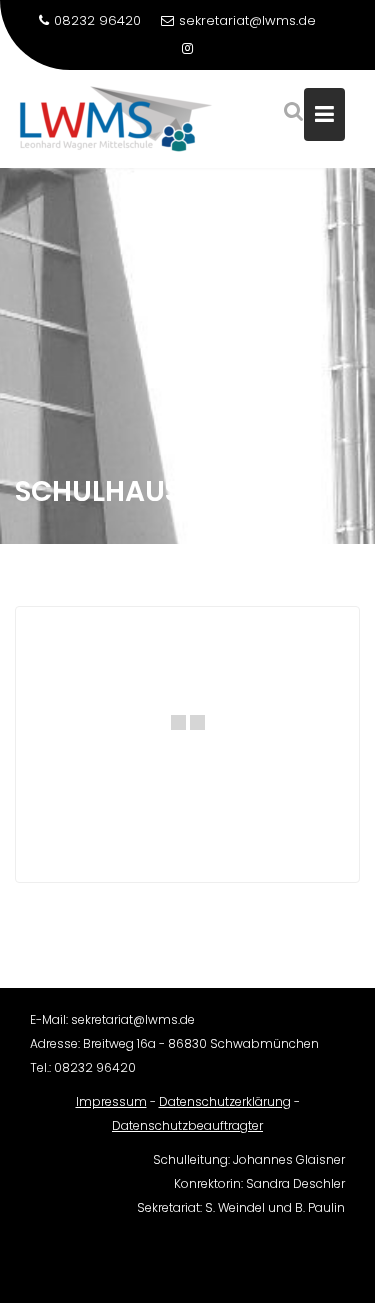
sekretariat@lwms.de (247, 20)
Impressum (111, 1101)
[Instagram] (188, 49)
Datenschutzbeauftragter (187, 1125)
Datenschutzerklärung (225, 1101)
